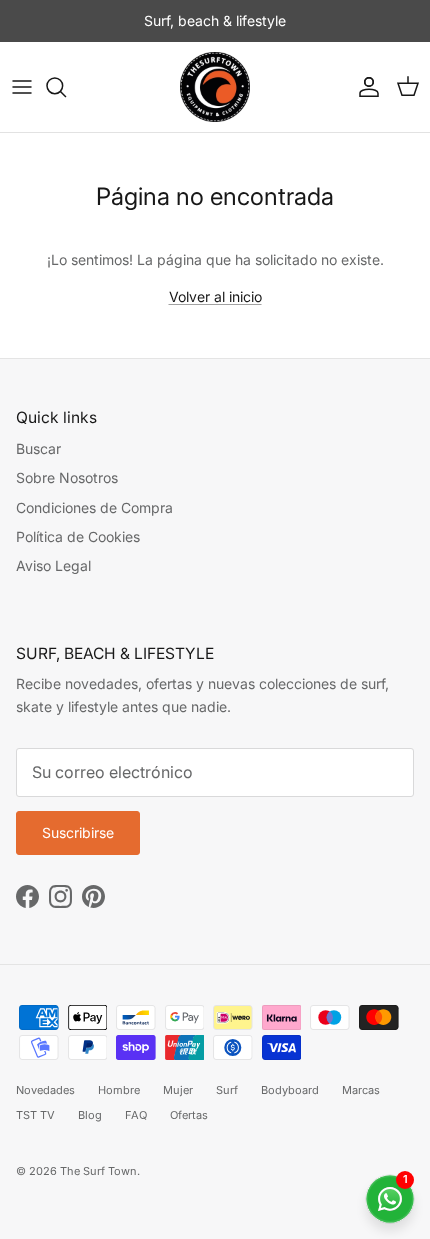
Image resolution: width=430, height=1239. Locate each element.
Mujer (178, 1090)
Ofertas (189, 1115)
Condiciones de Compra (94, 507)
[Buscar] (66, 87)
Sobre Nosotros (67, 477)
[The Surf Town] (215, 87)
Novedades (45, 1090)
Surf (227, 1090)
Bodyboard (290, 1090)
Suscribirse (78, 832)
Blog (90, 1115)
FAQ (136, 1115)
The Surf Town (98, 1171)
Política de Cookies (78, 536)
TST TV (35, 1115)
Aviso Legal (53, 565)
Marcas (361, 1090)
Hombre (119, 1090)
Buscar (38, 448)
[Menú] (22, 87)
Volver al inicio (215, 296)
